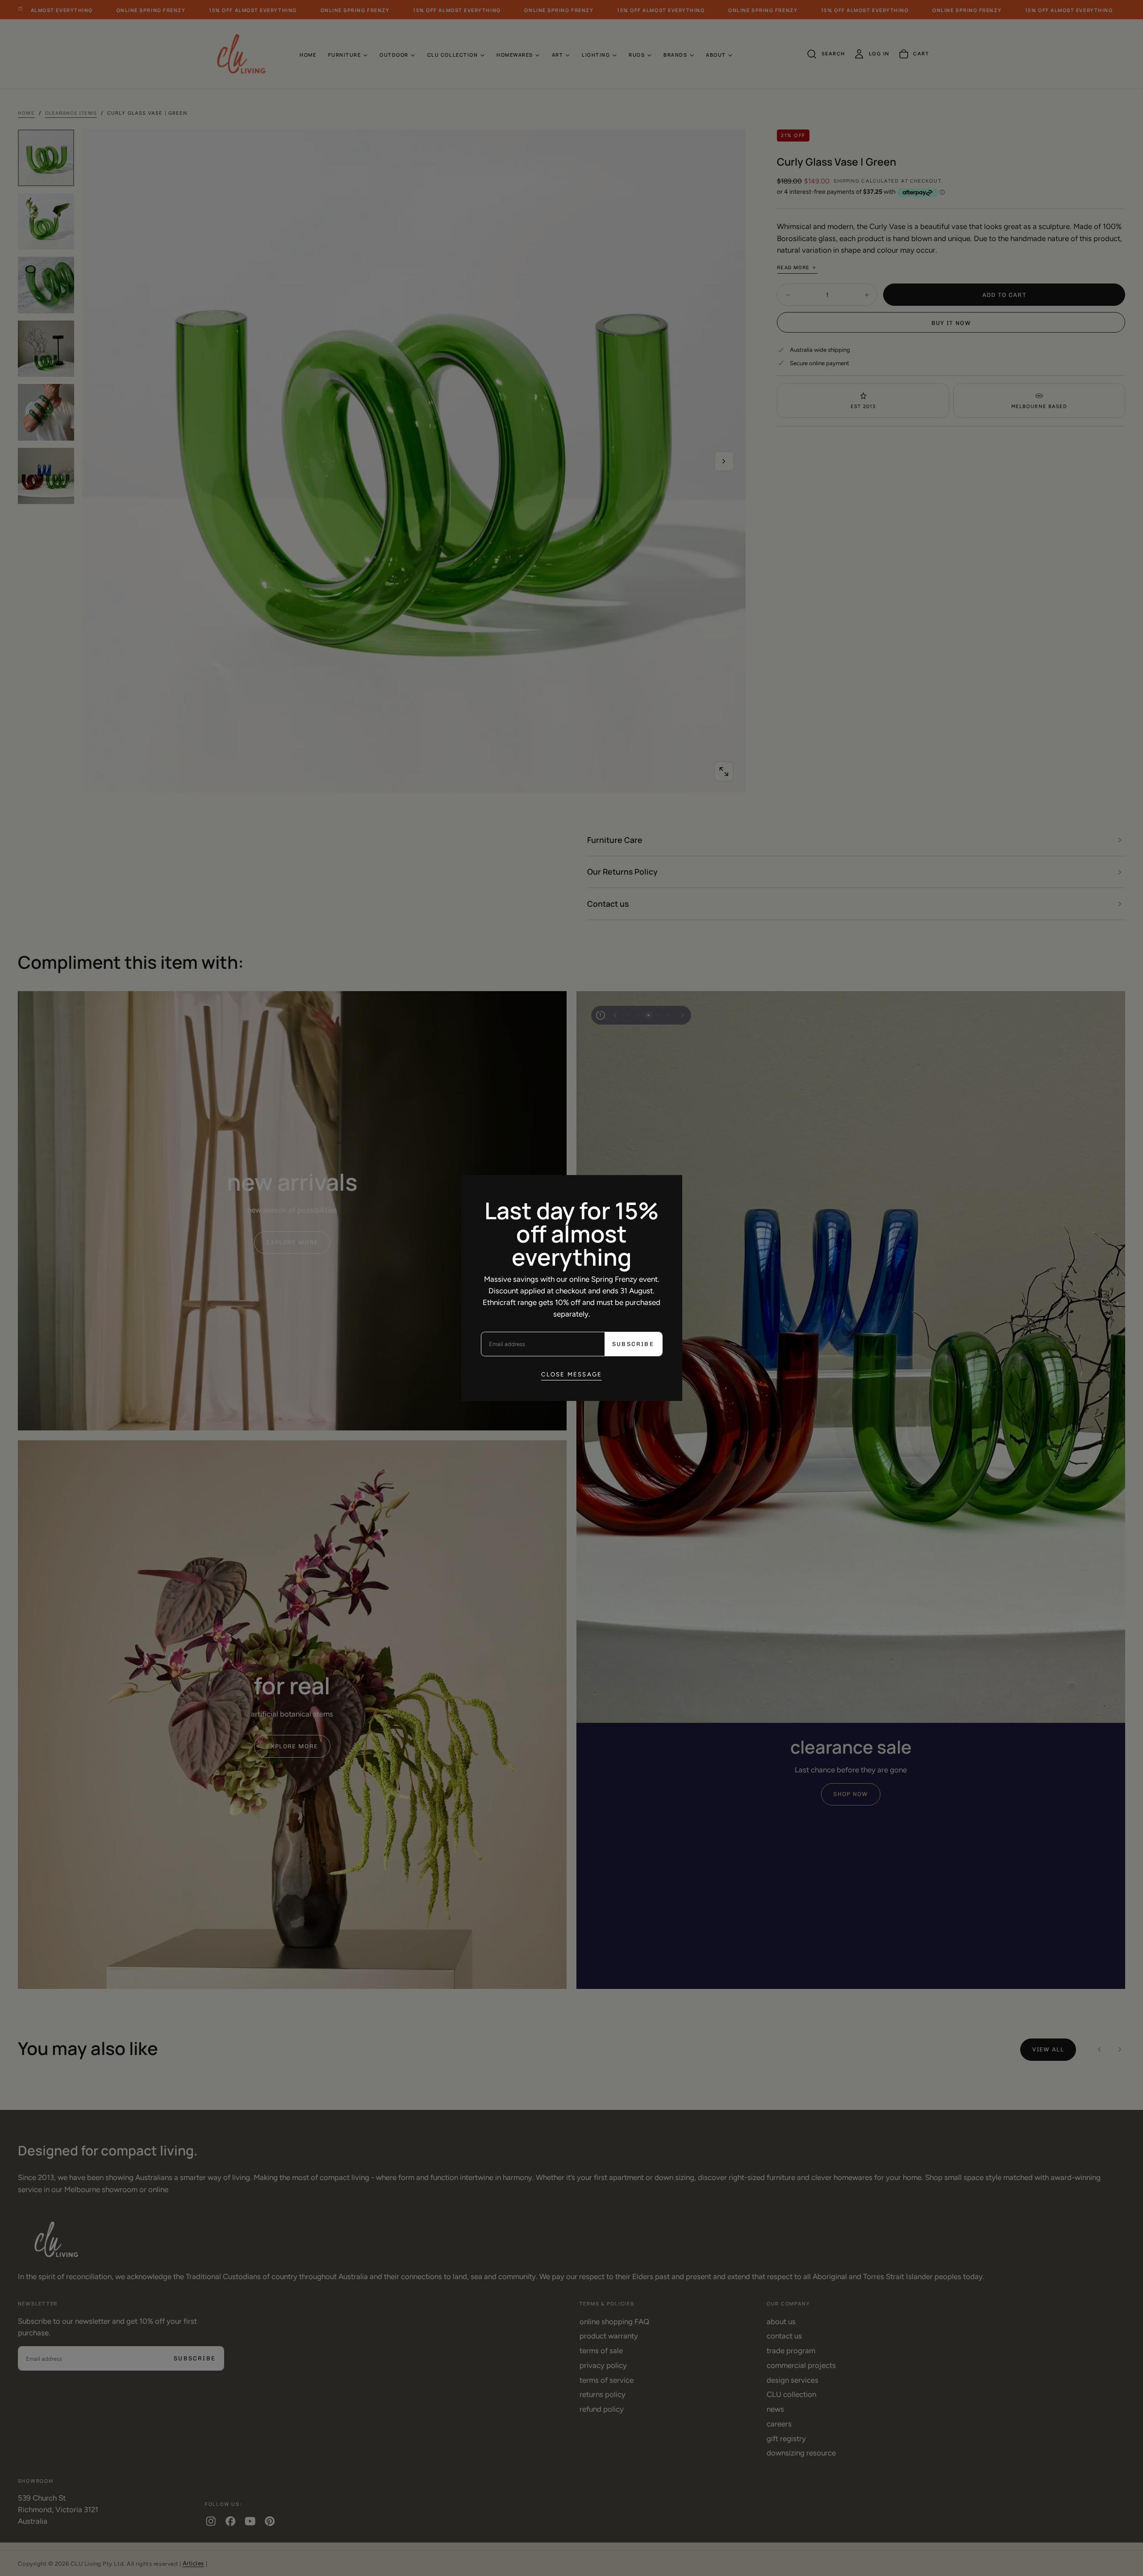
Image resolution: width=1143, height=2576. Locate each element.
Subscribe (633, 1344)
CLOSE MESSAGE (572, 1374)
